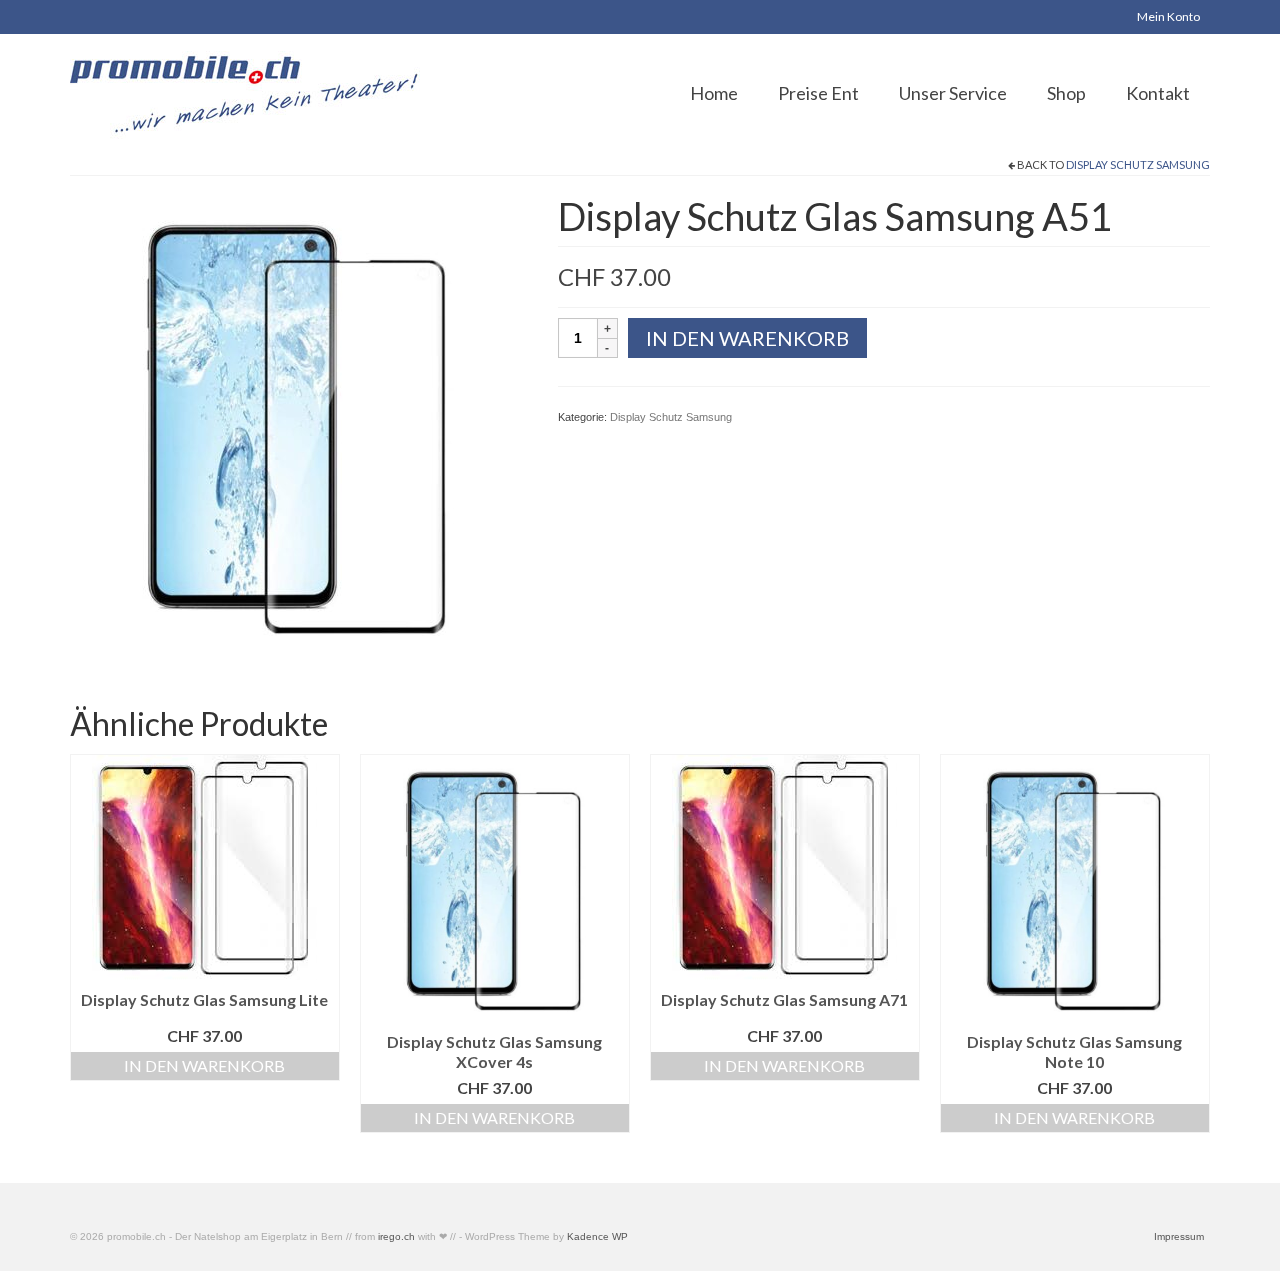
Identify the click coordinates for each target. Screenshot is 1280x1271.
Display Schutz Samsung (1138, 164)
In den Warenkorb (747, 338)
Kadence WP (597, 1236)
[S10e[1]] (299, 423)
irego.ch (396, 1236)
